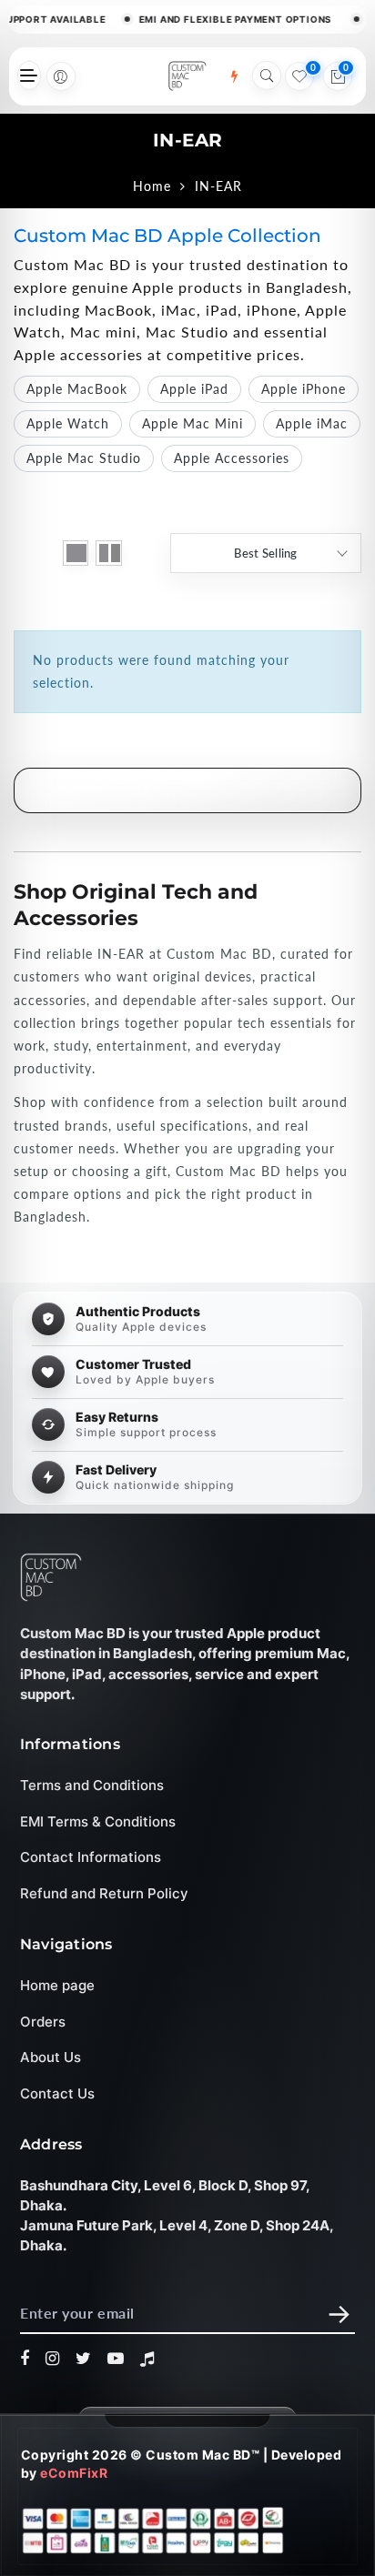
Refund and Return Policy (104, 1893)
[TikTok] (147, 2360)
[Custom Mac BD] (51, 1577)
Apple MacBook (77, 389)
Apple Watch (68, 423)
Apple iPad (194, 389)
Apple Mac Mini (193, 423)
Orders (43, 2022)
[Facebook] (25, 2360)
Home (152, 186)
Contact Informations (91, 1858)
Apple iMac (312, 423)
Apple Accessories (232, 458)
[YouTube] (116, 2360)
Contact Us (57, 2093)
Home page (57, 1986)
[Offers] (234, 76)
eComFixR (74, 2473)
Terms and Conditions (92, 1786)
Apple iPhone (304, 389)
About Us (51, 2058)
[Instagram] (53, 2360)
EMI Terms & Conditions (98, 1821)
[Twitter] (84, 2360)
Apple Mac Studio (84, 458)
